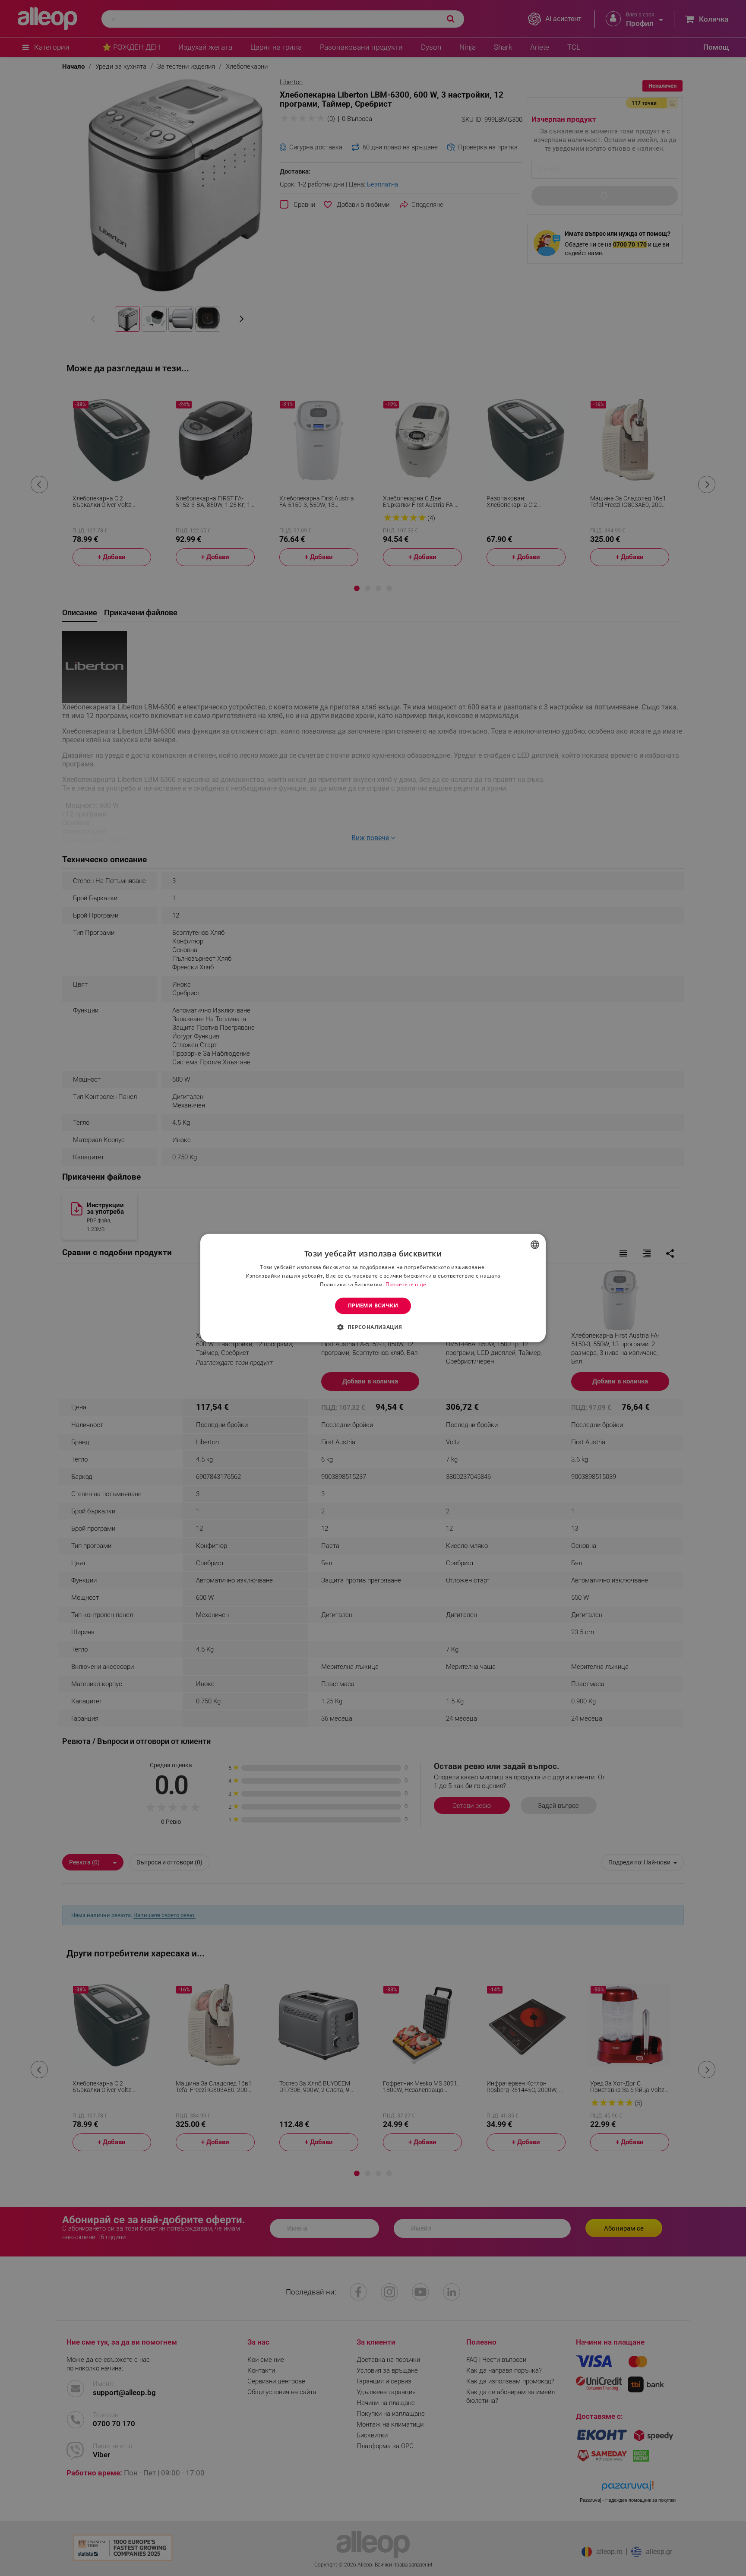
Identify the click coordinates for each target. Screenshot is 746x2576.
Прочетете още (406, 1284)
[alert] (373, 1288)
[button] (373, 1327)
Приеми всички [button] (373, 1305)
